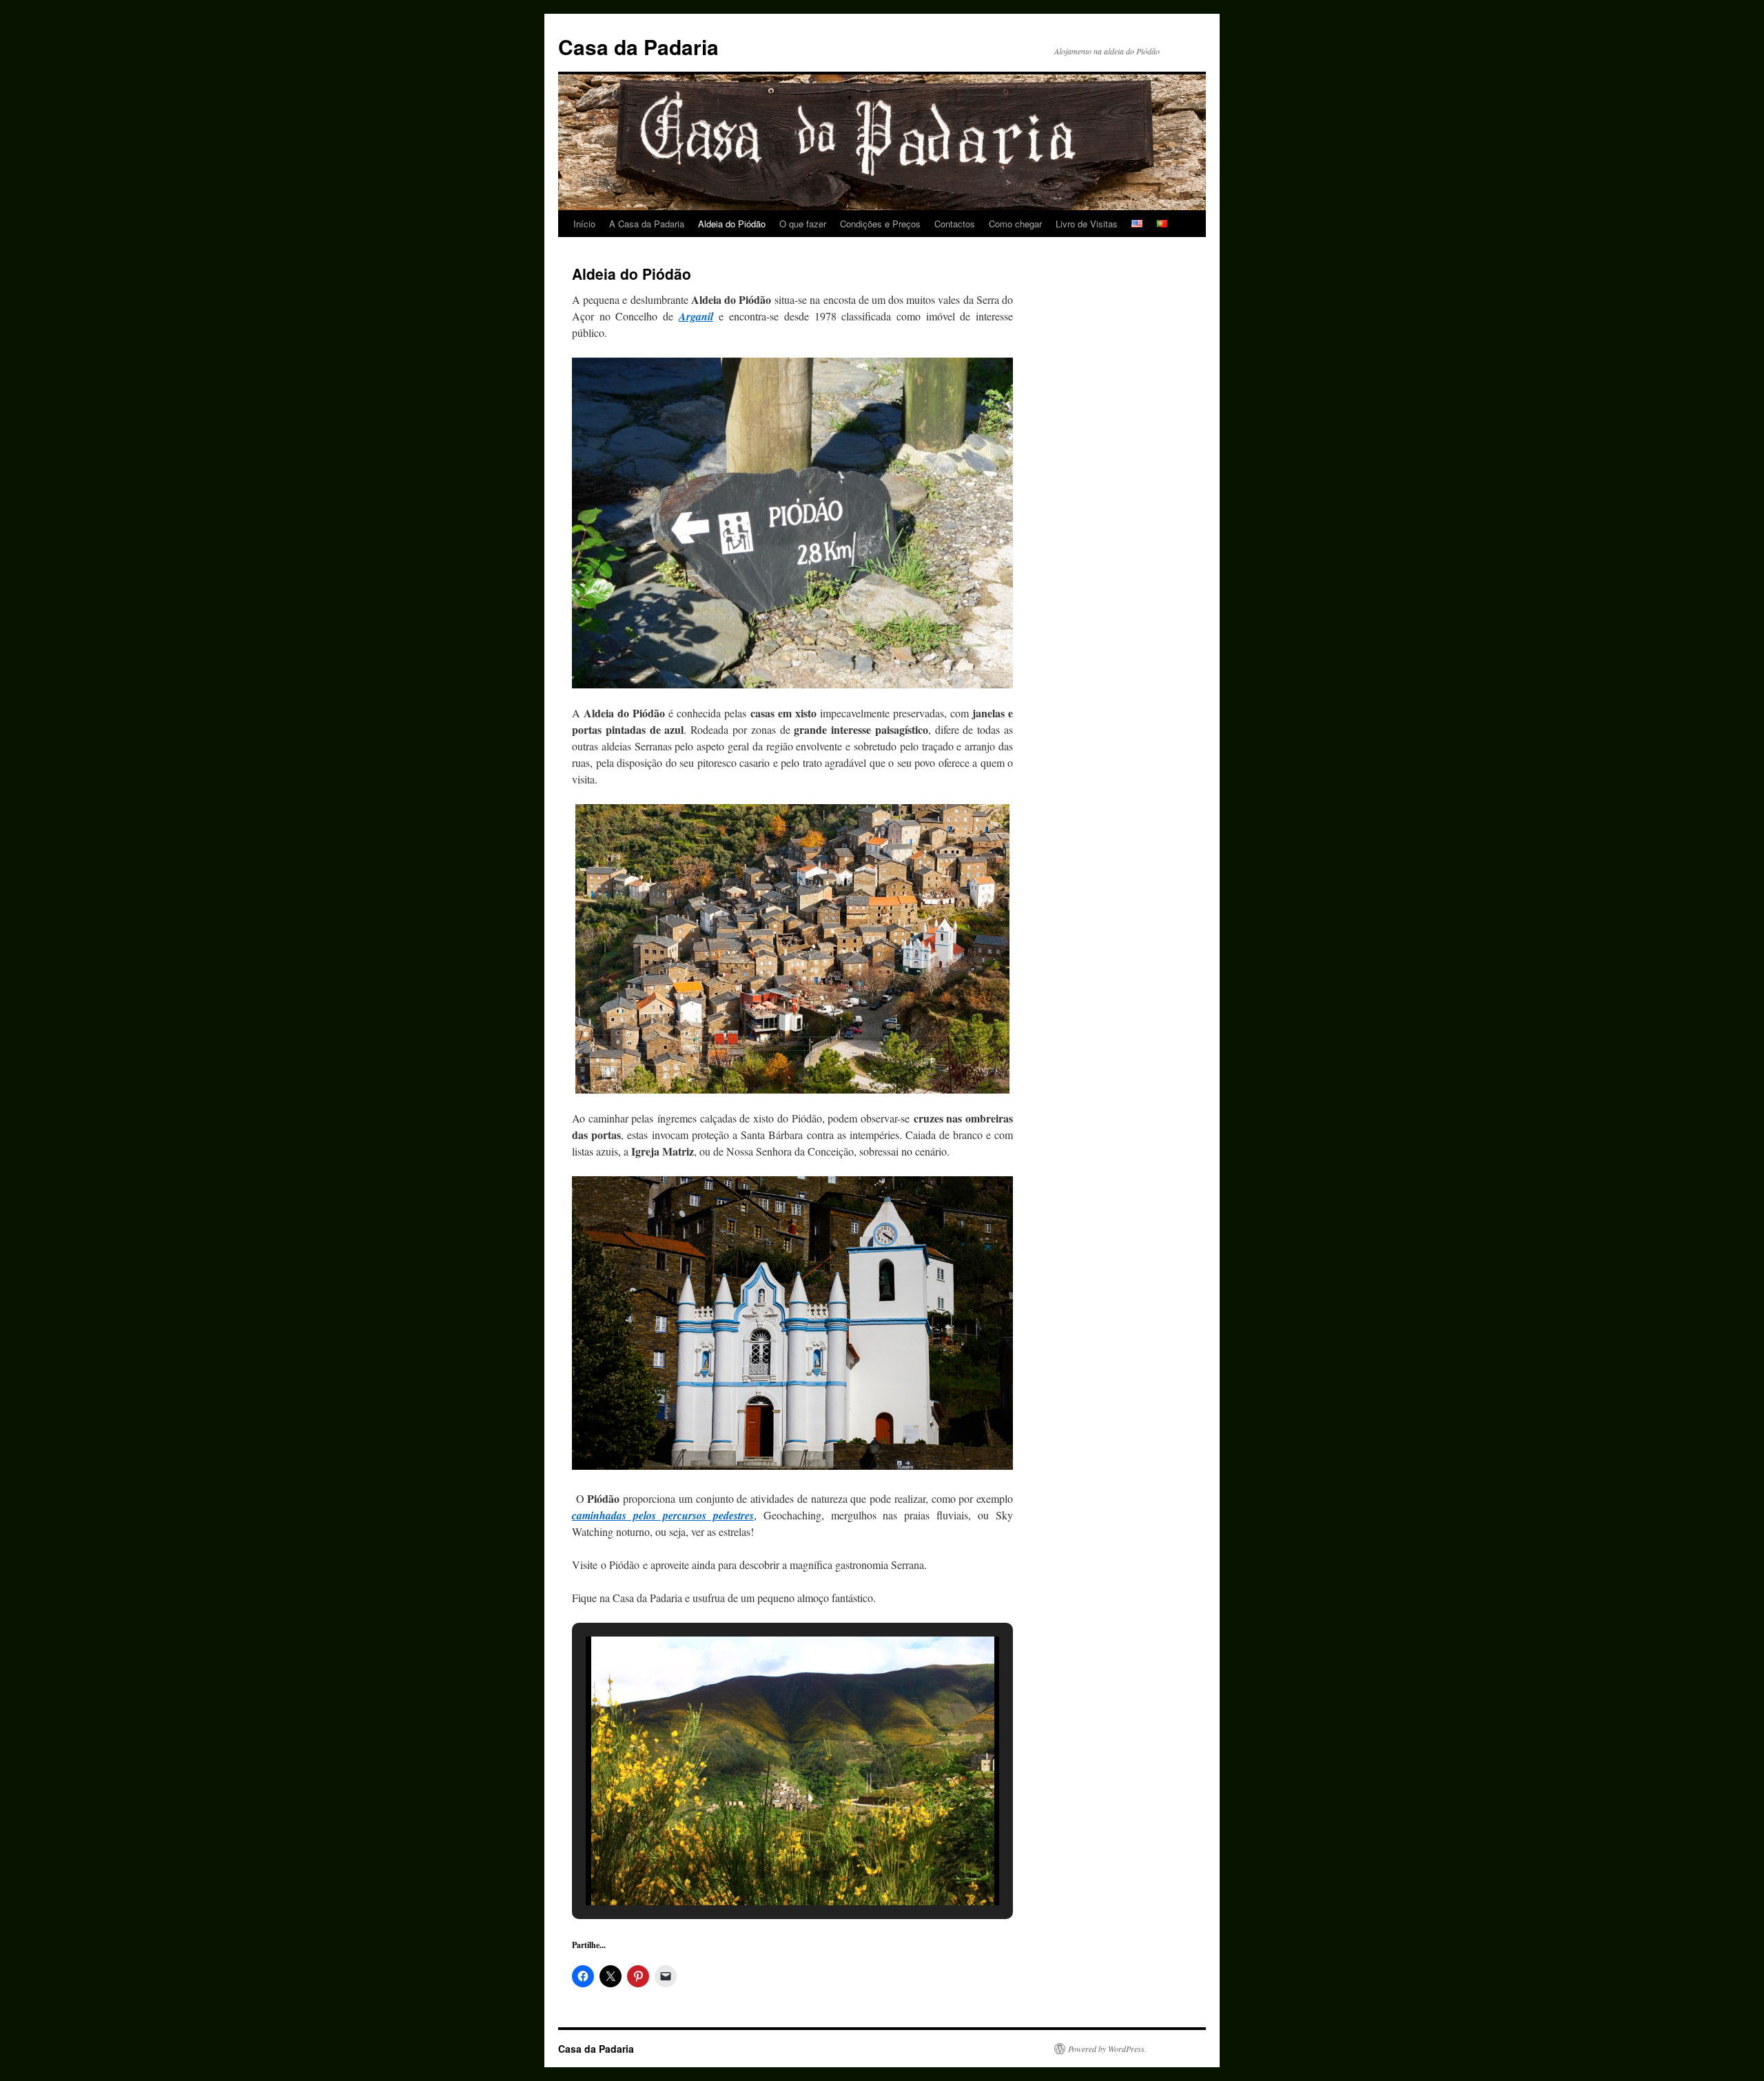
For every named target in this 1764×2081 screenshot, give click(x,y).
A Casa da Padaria (647, 224)
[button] (761, 1868)
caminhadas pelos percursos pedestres (663, 1515)
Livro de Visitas (1087, 224)
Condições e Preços (880, 224)
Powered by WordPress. (1107, 2049)
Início (584, 224)
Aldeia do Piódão (732, 224)
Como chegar (1015, 224)
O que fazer (803, 224)
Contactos (955, 224)
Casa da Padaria (638, 47)
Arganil (696, 316)
